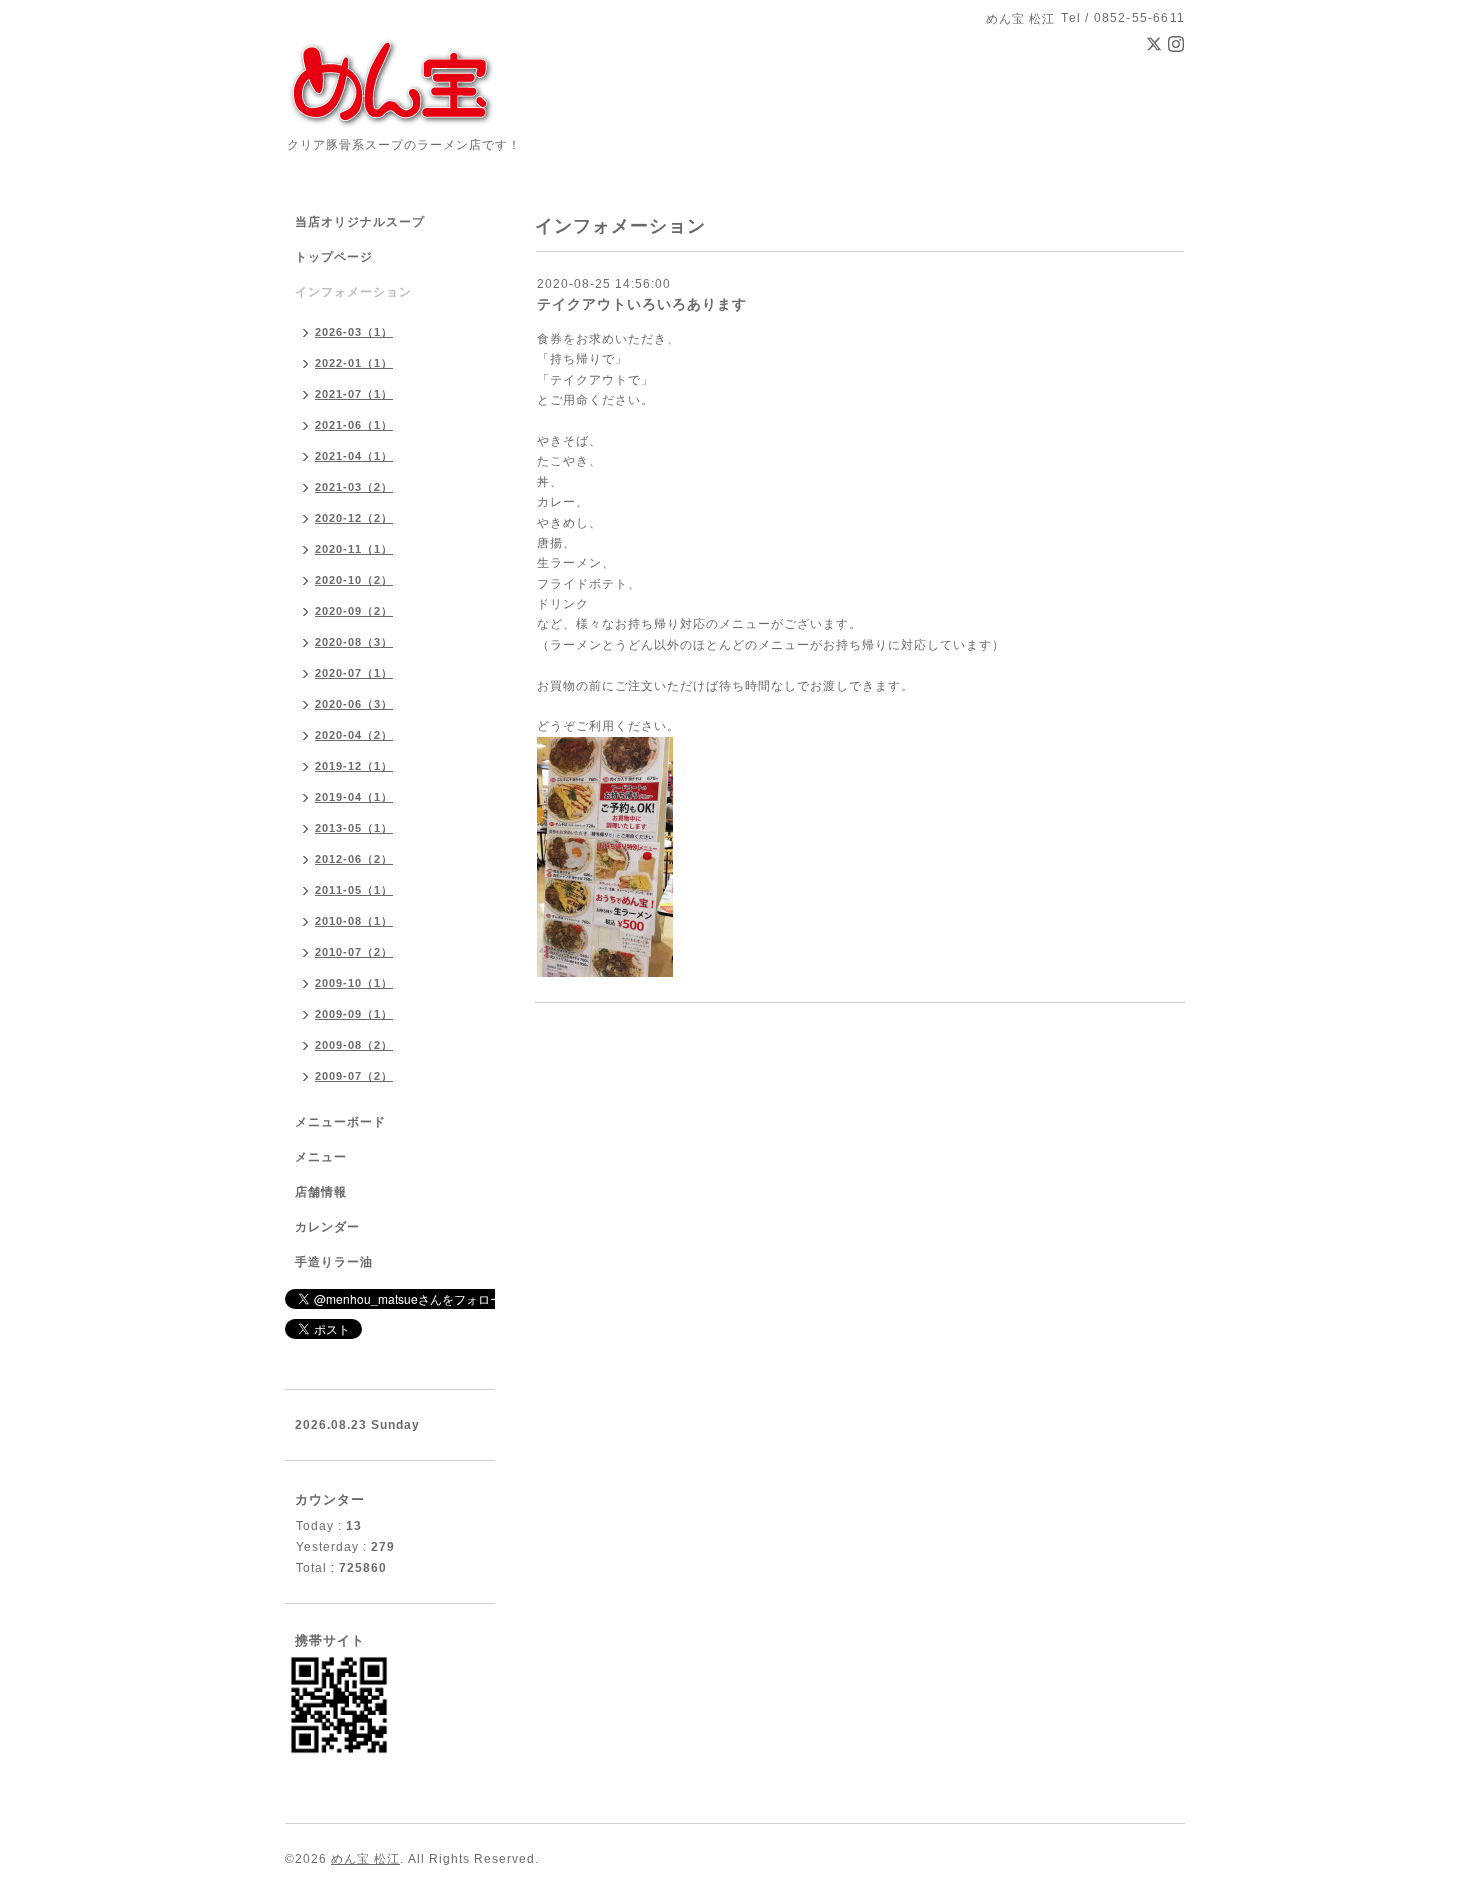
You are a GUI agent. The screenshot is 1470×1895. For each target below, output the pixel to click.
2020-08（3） (354, 642)
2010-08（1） (354, 921)
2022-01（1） (354, 363)
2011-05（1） (354, 890)
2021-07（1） (354, 394)
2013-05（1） (354, 828)
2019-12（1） (354, 766)
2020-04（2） (354, 735)
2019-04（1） (354, 797)
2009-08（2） (354, 1045)
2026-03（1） (354, 332)
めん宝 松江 (365, 1859)
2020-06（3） (354, 704)
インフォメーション (353, 292)
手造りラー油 (334, 1262)
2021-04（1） (354, 456)
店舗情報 (321, 1192)
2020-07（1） (354, 673)
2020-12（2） (354, 518)
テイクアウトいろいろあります (642, 304)
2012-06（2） (354, 859)
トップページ (334, 257)
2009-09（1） (354, 1014)
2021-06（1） (354, 425)
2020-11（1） (354, 549)
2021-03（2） (354, 487)
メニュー (321, 1157)
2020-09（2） (354, 611)
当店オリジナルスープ (360, 222)
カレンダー (327, 1227)
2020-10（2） (354, 580)
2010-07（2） (354, 952)
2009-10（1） (354, 983)
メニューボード (340, 1122)
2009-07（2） (354, 1076)
